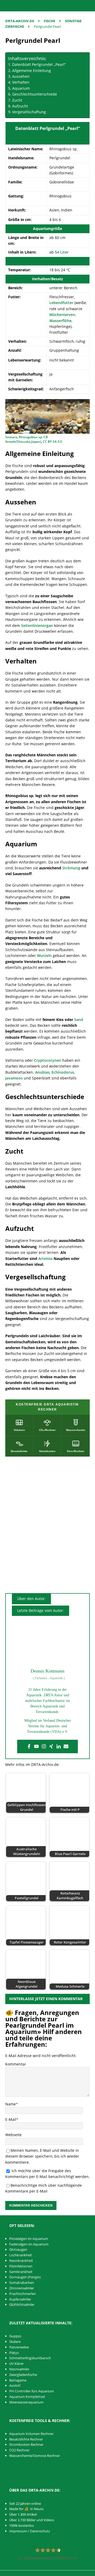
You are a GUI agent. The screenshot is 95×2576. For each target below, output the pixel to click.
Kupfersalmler (20, 2299)
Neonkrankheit (21, 2261)
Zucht (17, 100)
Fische (49, 21)
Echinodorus (63, 1072)
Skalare (15, 2342)
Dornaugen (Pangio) (25, 2277)
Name (11, 2104)
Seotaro (11, 437)
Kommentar (16, 2064)
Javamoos (14, 1078)
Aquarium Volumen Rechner (31, 2434)
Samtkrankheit (21, 2272)
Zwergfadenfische (23, 2375)
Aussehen (21, 76)
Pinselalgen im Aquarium (29, 2239)
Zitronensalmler (22, 2288)
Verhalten (21, 82)
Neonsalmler (19, 2369)
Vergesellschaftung (29, 112)
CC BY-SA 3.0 (52, 442)
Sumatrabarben (22, 2283)
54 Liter (62, 252)
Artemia (45, 1258)
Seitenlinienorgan (37, 625)
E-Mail (11, 2119)
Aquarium (21, 88)
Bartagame (18, 2380)
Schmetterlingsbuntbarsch (30, 2358)
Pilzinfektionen (21, 2266)
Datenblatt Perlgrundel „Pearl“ (39, 64)
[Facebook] (29, 1747)
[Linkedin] (59, 1747)
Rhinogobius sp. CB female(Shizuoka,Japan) (27, 439)
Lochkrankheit (21, 2255)
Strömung (71, 868)
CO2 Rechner (19, 2450)
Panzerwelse (19, 2347)
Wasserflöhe (60, 321)
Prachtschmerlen (23, 2294)
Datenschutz (40, 2531)
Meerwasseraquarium (26, 2402)
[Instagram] (44, 1747)
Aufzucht (20, 106)
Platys (14, 2353)
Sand (79, 1020)
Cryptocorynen (48, 1060)
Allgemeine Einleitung (32, 71)
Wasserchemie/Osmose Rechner (35, 2456)
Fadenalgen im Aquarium (29, 2244)
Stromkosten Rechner (26, 2444)
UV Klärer (16, 2363)
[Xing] (51, 1747)
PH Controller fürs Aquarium (32, 2391)
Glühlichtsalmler (22, 2304)
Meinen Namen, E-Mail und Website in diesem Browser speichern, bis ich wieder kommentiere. (42, 2156)
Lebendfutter (61, 303)
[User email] (66, 1747)
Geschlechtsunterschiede (35, 94)
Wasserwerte (47, 261)
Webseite (13, 2135)
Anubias (42, 1072)
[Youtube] (36, 1747)
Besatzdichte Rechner (26, 2439)
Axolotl (15, 2385)
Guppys (15, 2336)
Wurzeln (44, 955)
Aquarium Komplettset (27, 2397)
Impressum (18, 2531)
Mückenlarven (62, 315)
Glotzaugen (18, 2249)
